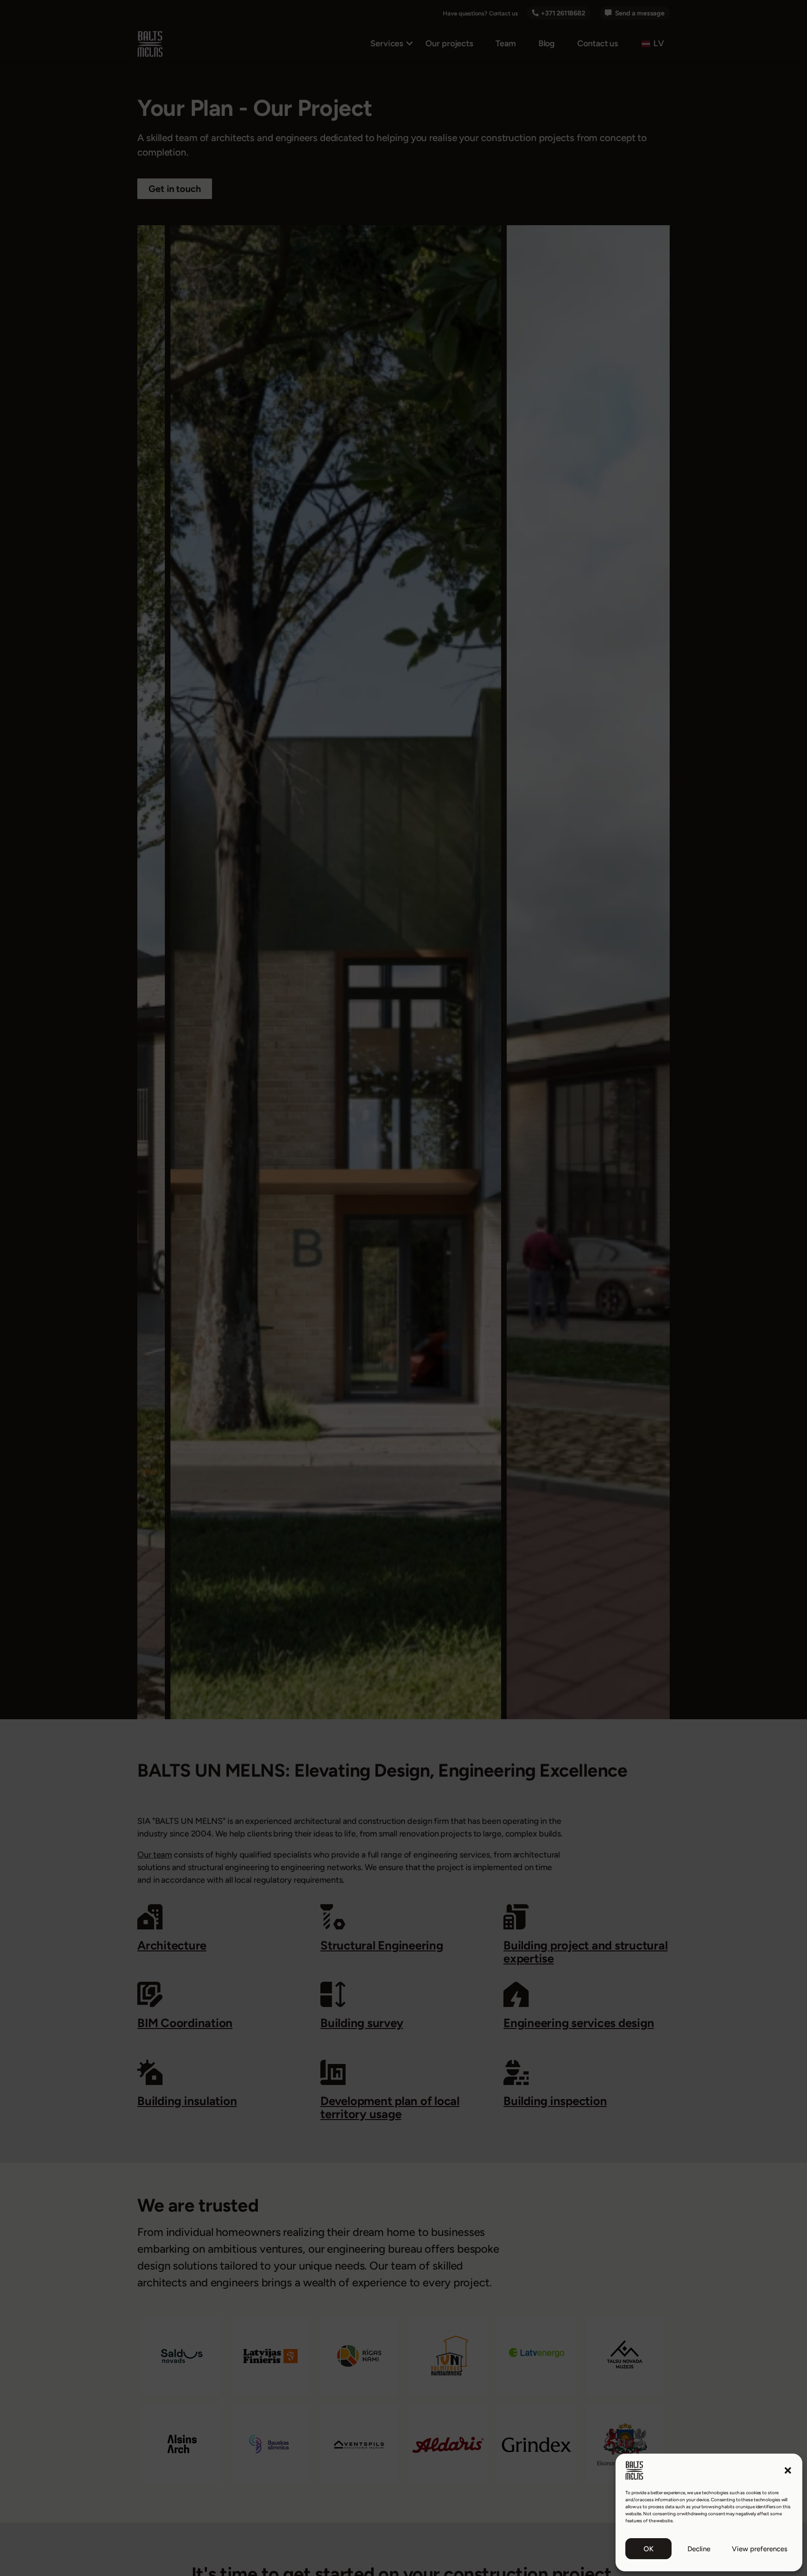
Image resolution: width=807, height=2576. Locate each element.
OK (648, 2549)
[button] (788, 2470)
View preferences (760, 2549)
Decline (699, 2549)
